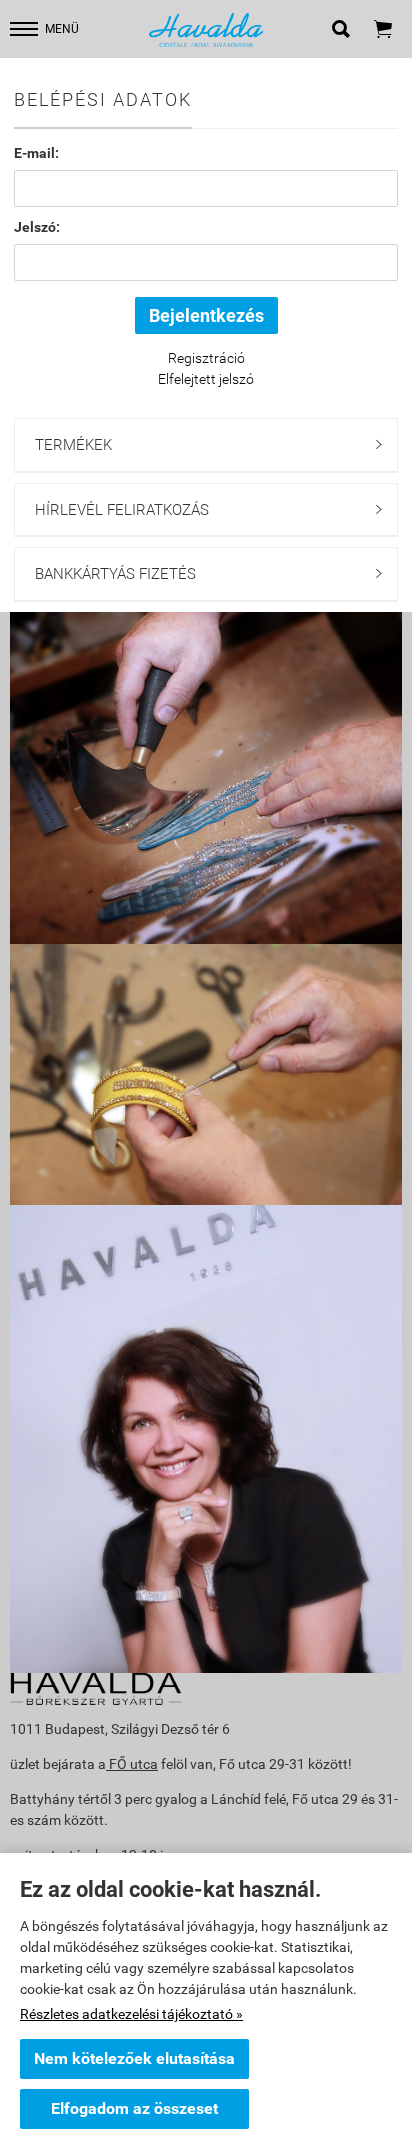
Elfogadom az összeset (134, 2108)
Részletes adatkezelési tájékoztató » (131, 2014)
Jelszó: (37, 227)
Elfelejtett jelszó (206, 379)
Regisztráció (206, 358)
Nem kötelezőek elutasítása (134, 2058)
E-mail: (36, 153)
